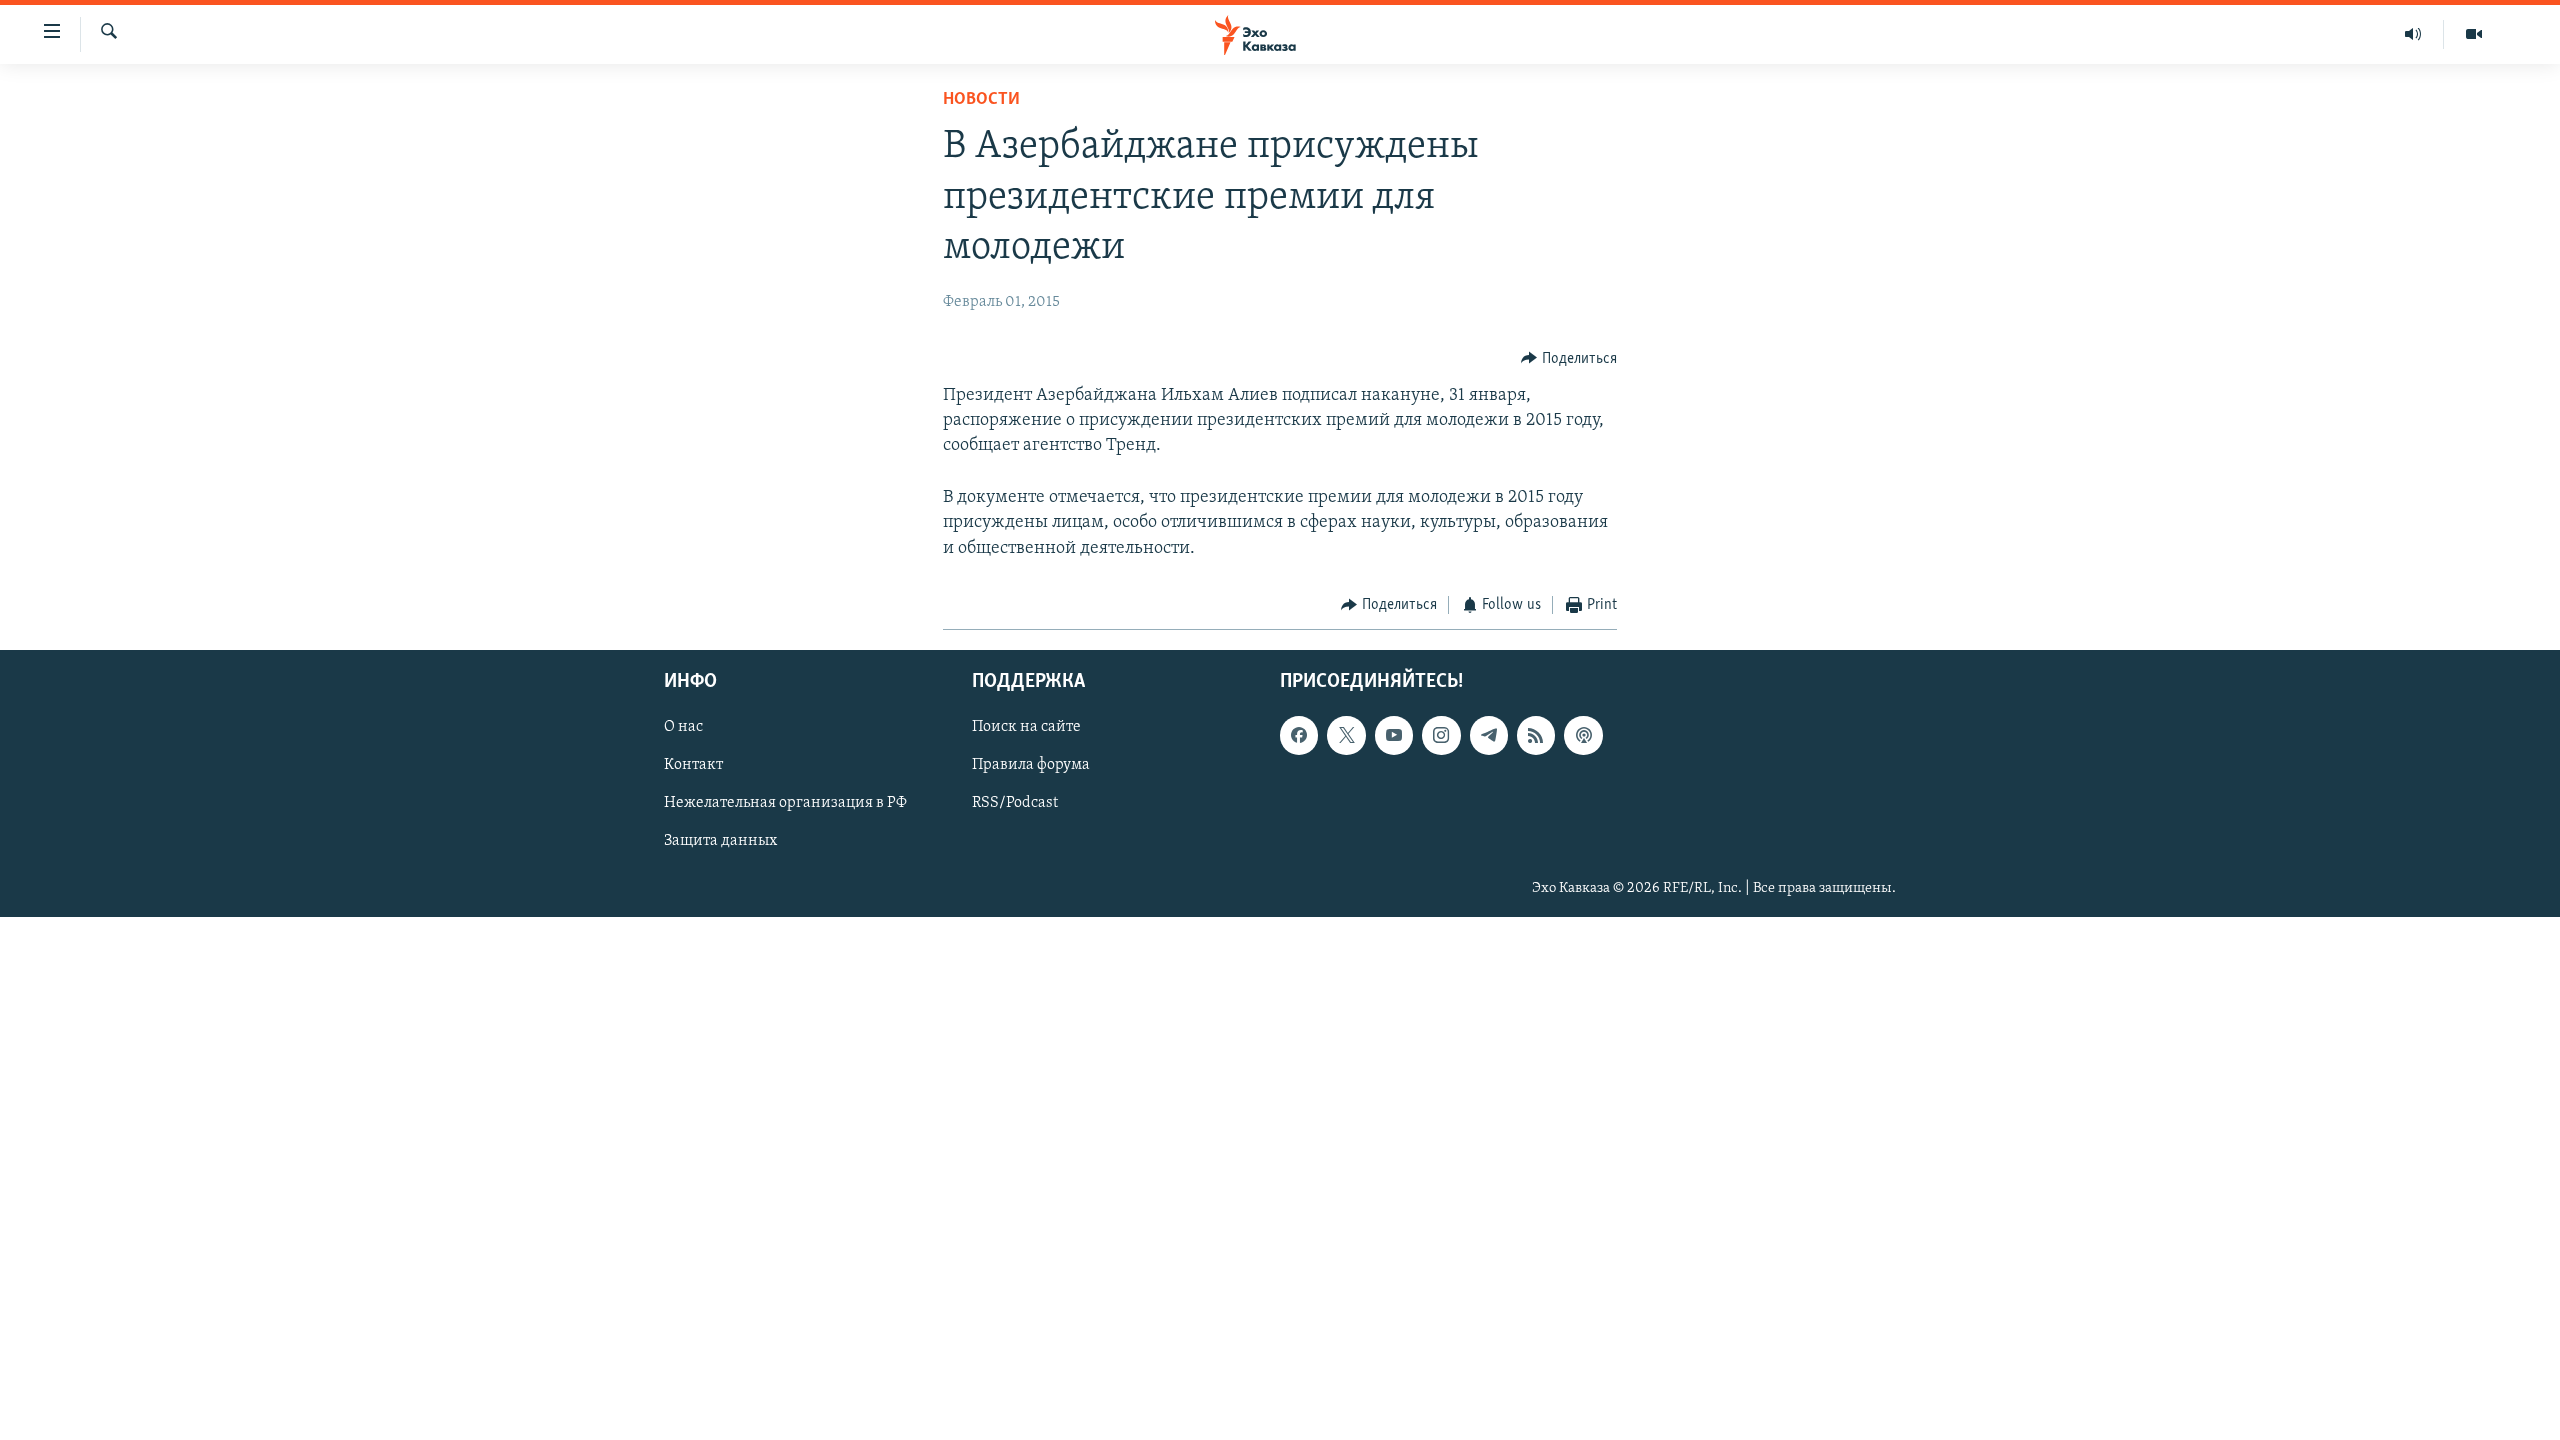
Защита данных (720, 842)
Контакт (693, 766)
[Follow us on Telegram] (1489, 736)
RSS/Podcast (1015, 804)
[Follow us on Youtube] (1394, 736)
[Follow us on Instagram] (1441, 736)
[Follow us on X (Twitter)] (1346, 736)
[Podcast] (1583, 736)
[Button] (1569, 359)
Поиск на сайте (1026, 728)
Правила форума (1031, 766)
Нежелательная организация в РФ (785, 804)
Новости (981, 100)
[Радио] (2413, 34)
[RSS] (1536, 736)
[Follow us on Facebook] (1299, 736)
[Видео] (2474, 34)
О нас (683, 728)
